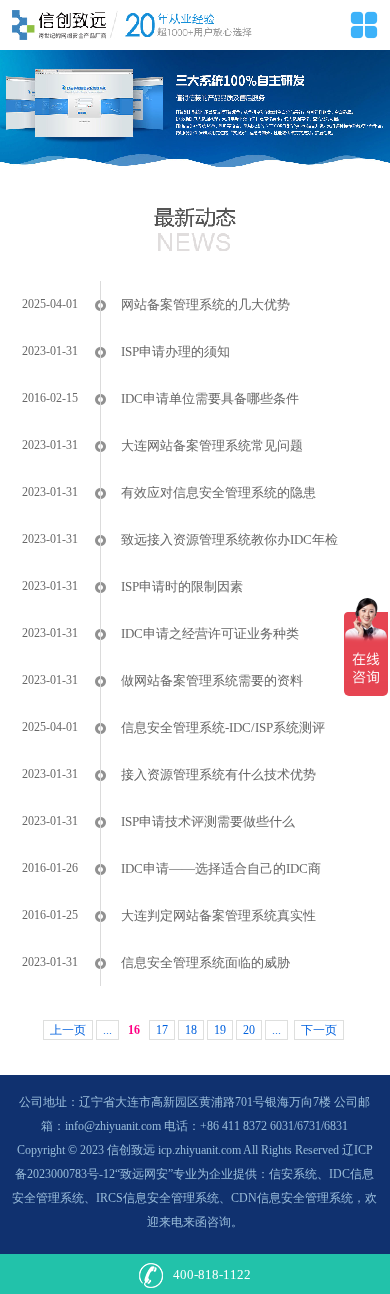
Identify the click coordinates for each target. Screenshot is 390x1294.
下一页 (319, 1030)
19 (220, 1030)
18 (191, 1030)
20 (249, 1030)
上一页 (68, 1030)
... (107, 1030)
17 (162, 1030)
